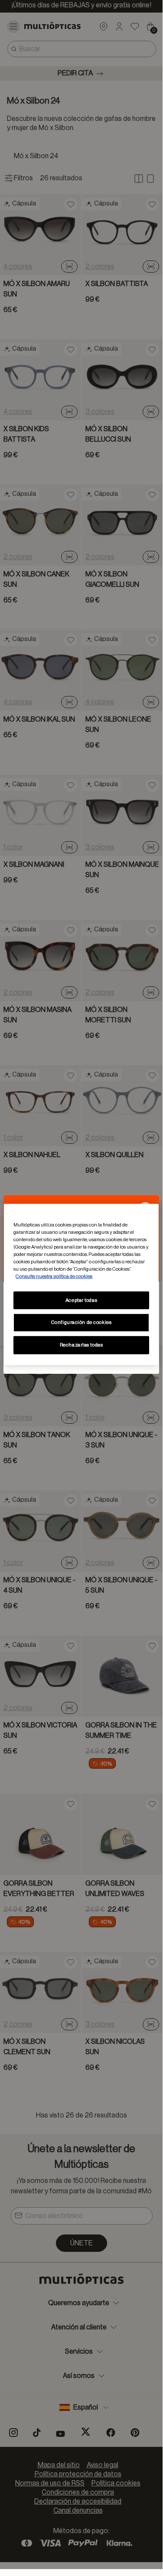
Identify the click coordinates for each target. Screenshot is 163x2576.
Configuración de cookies (81, 1322)
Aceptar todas (81, 1300)
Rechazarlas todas (81, 1345)
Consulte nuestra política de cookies (54, 1277)
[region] (81, 1285)
